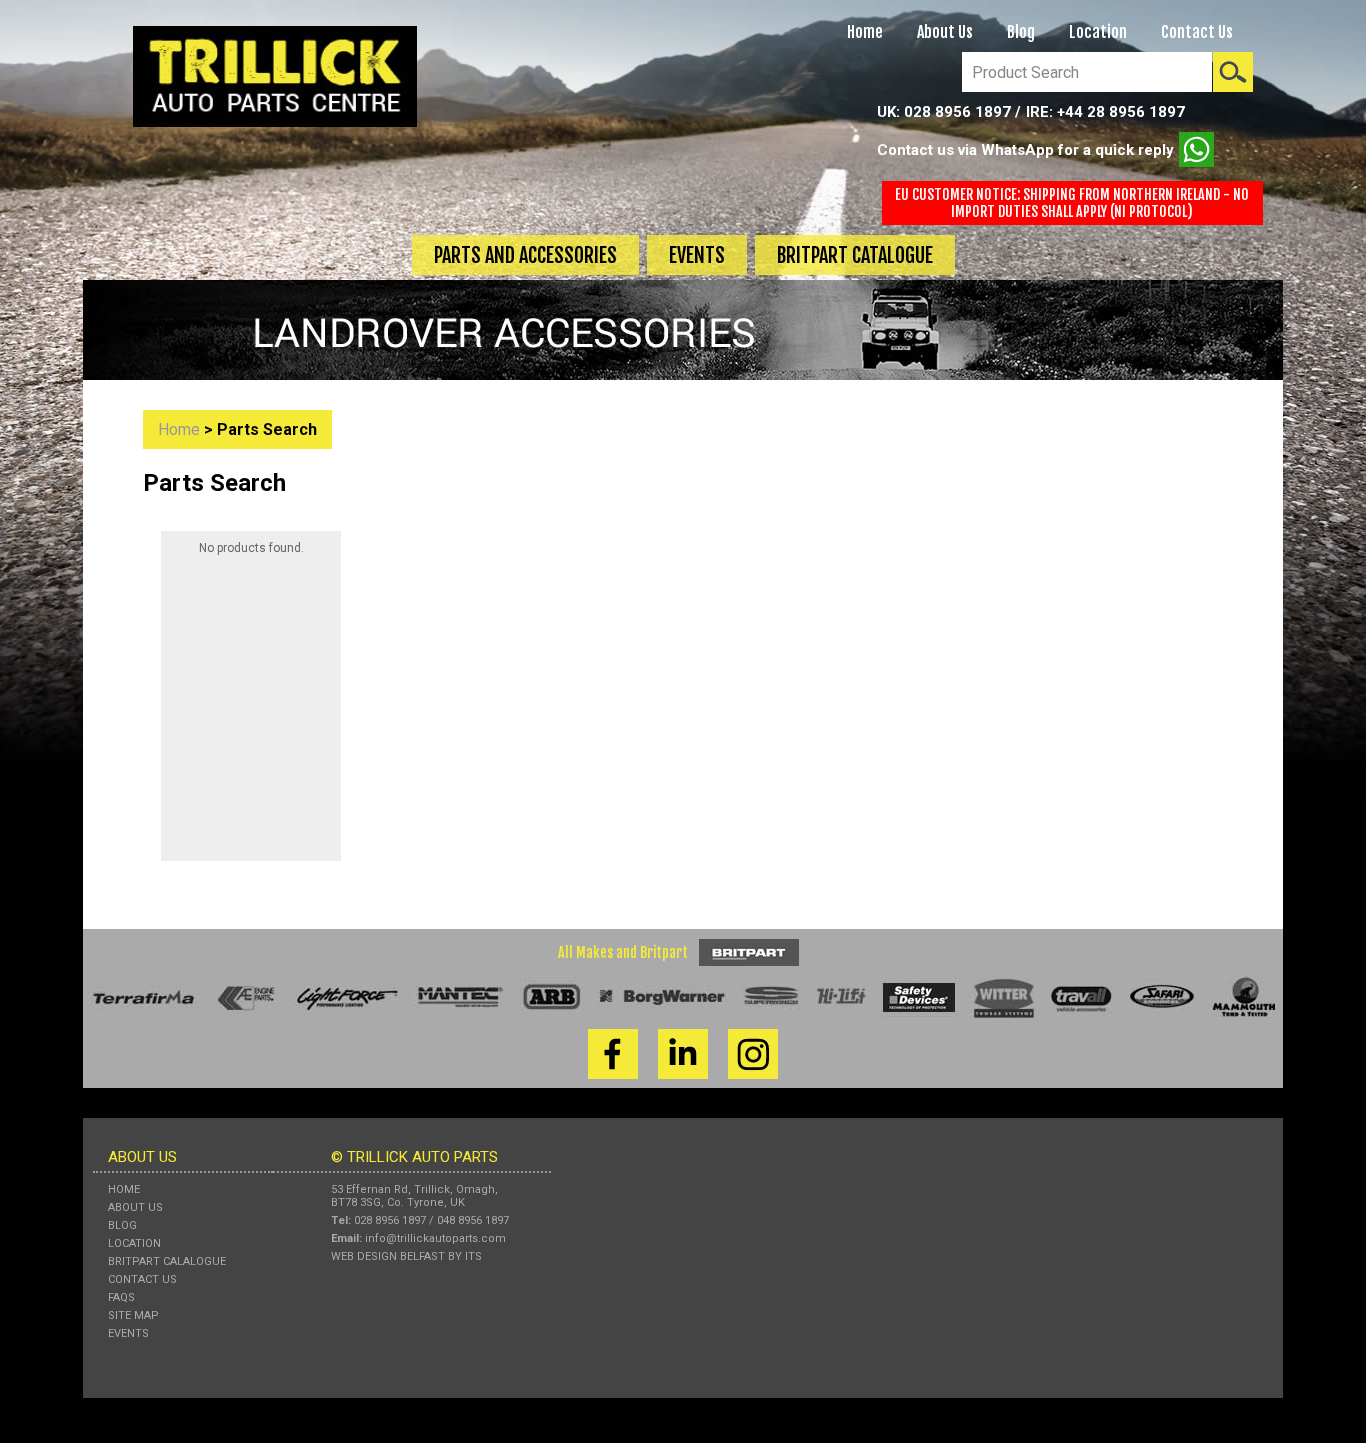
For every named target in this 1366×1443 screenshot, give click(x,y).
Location (1098, 32)
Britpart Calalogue (167, 1261)
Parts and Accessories (525, 255)
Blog (1021, 32)
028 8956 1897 (957, 112)
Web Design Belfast (388, 1256)
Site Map (133, 1315)
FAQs (121, 1297)
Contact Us (1197, 32)
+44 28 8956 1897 (1121, 112)
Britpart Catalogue (855, 255)
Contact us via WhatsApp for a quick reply (1025, 150)
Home (865, 32)
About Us (945, 32)
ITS (473, 1256)
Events (697, 255)
